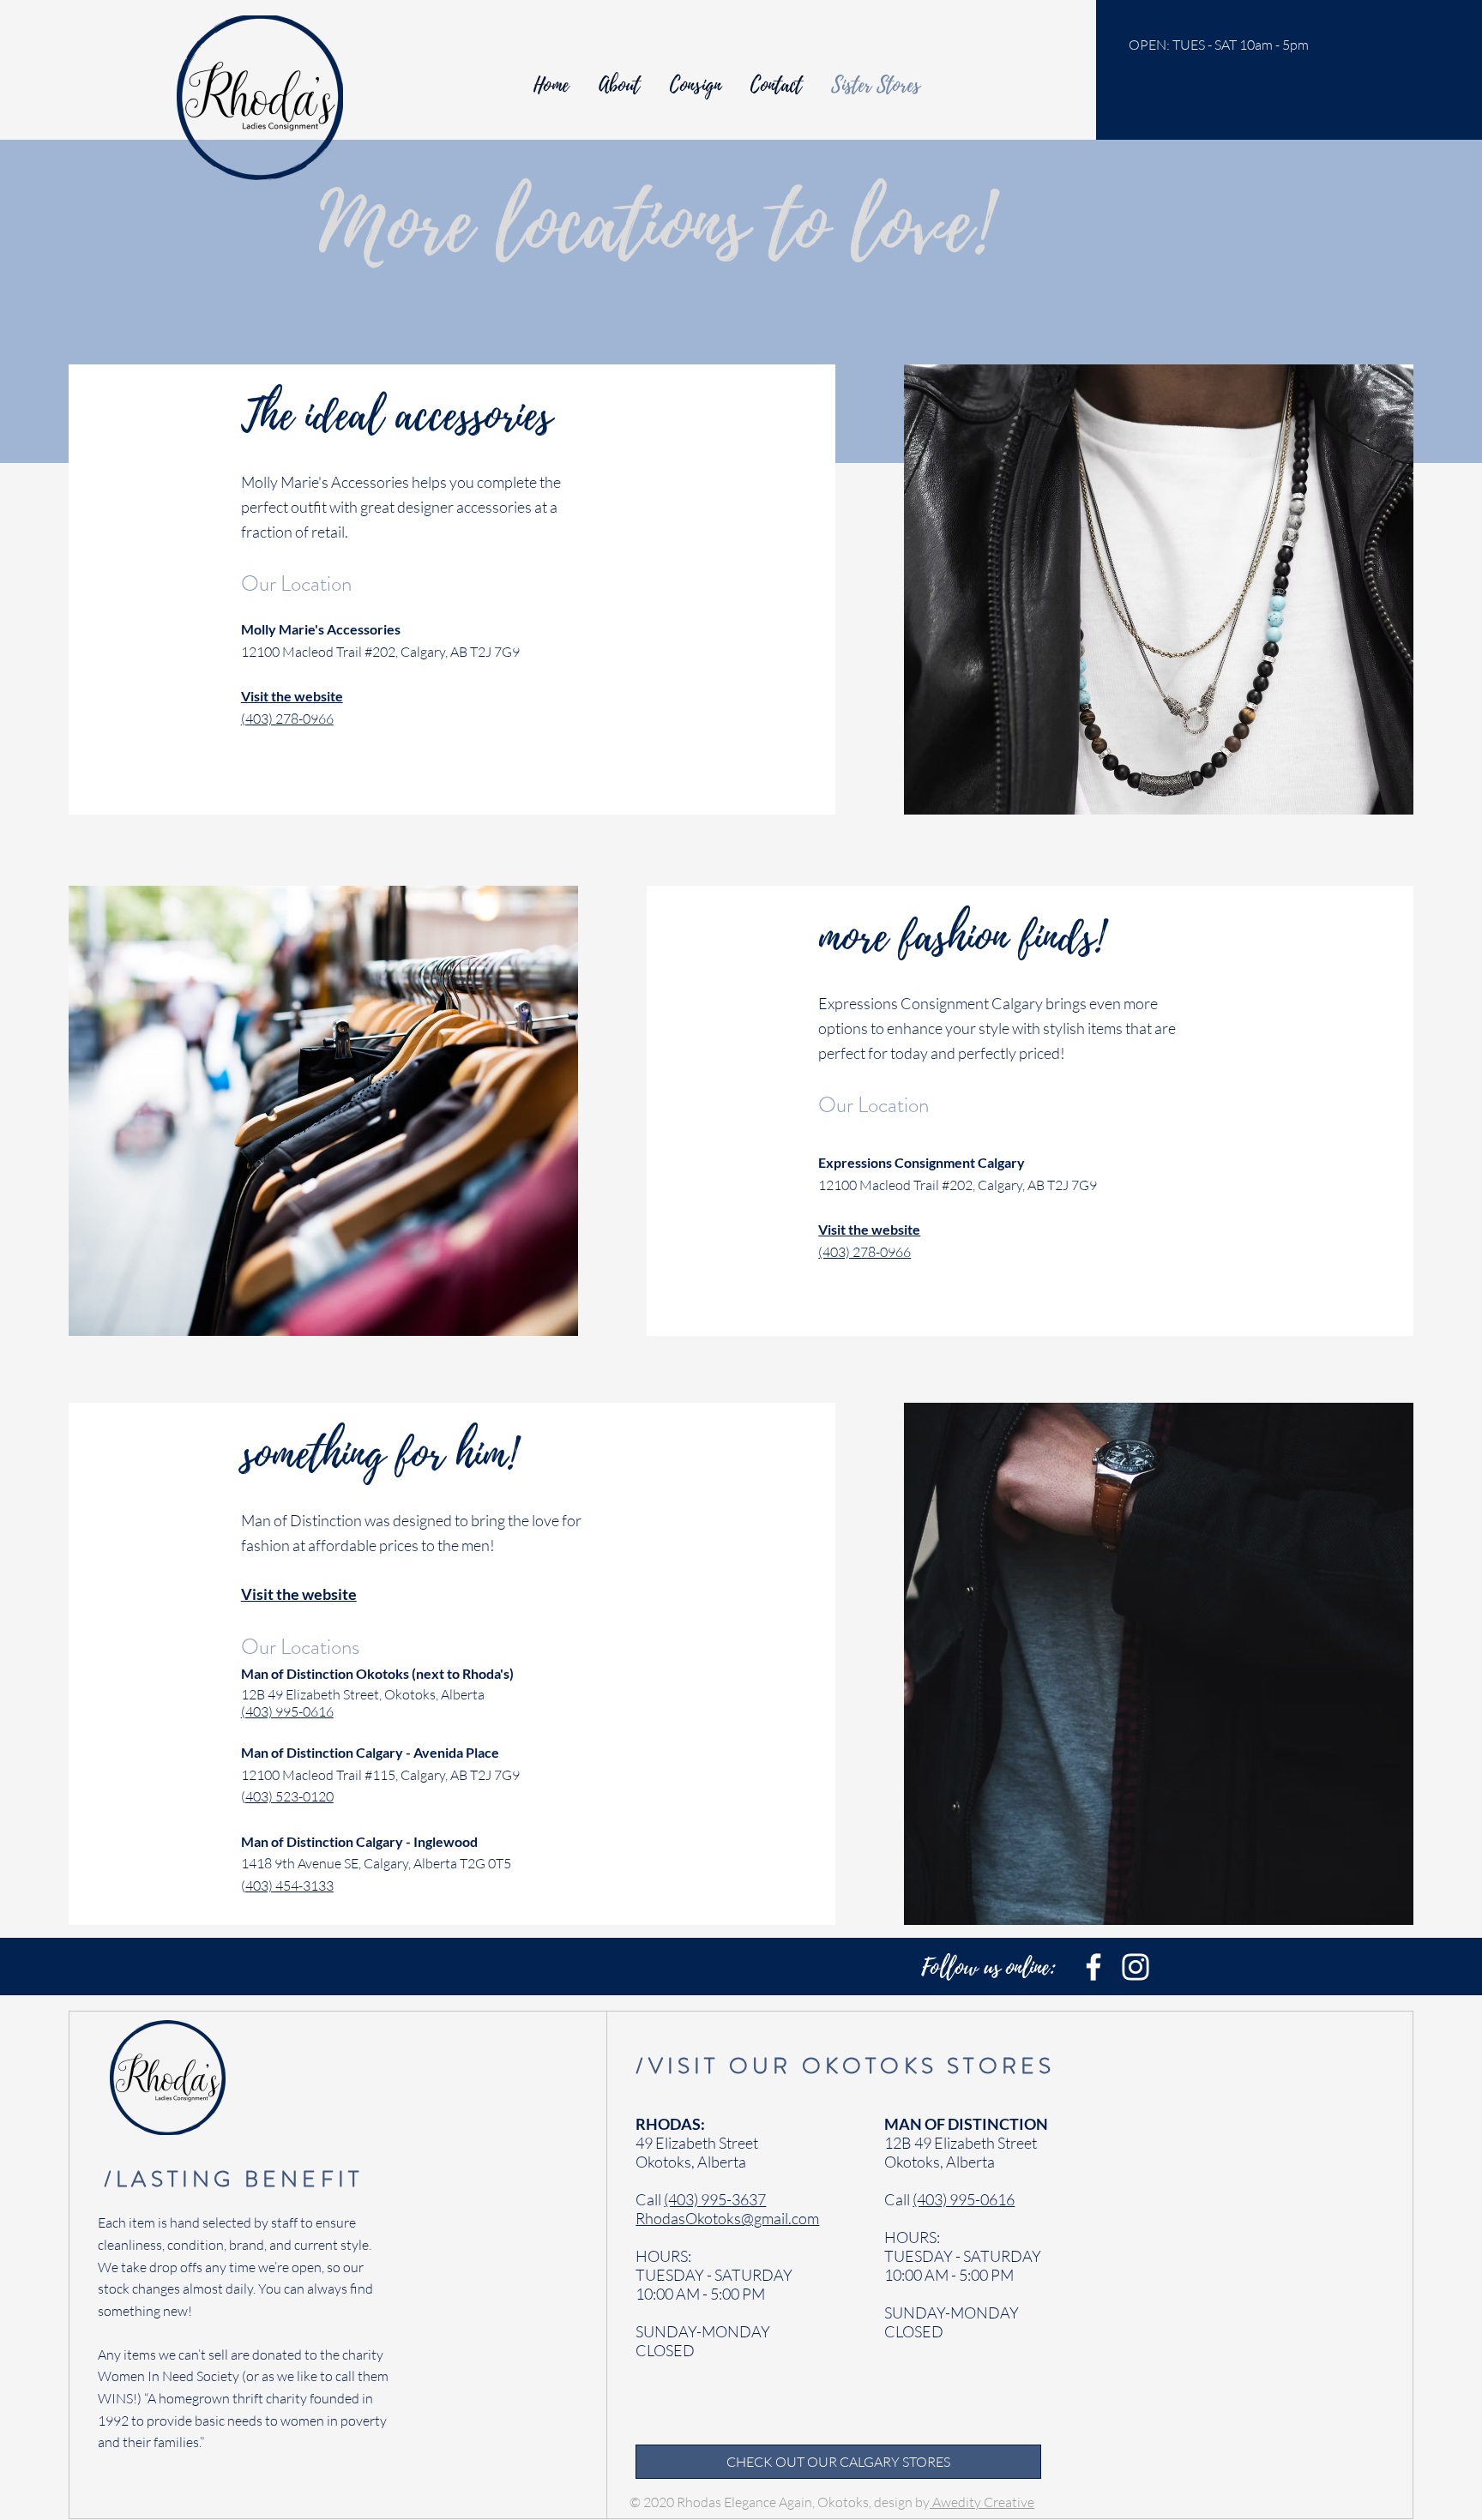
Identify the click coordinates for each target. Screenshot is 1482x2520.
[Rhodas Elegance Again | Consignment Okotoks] (1093, 1967)
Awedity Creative (982, 2502)
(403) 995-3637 (715, 2199)
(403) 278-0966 (287, 719)
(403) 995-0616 (287, 1711)
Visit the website (869, 1229)
